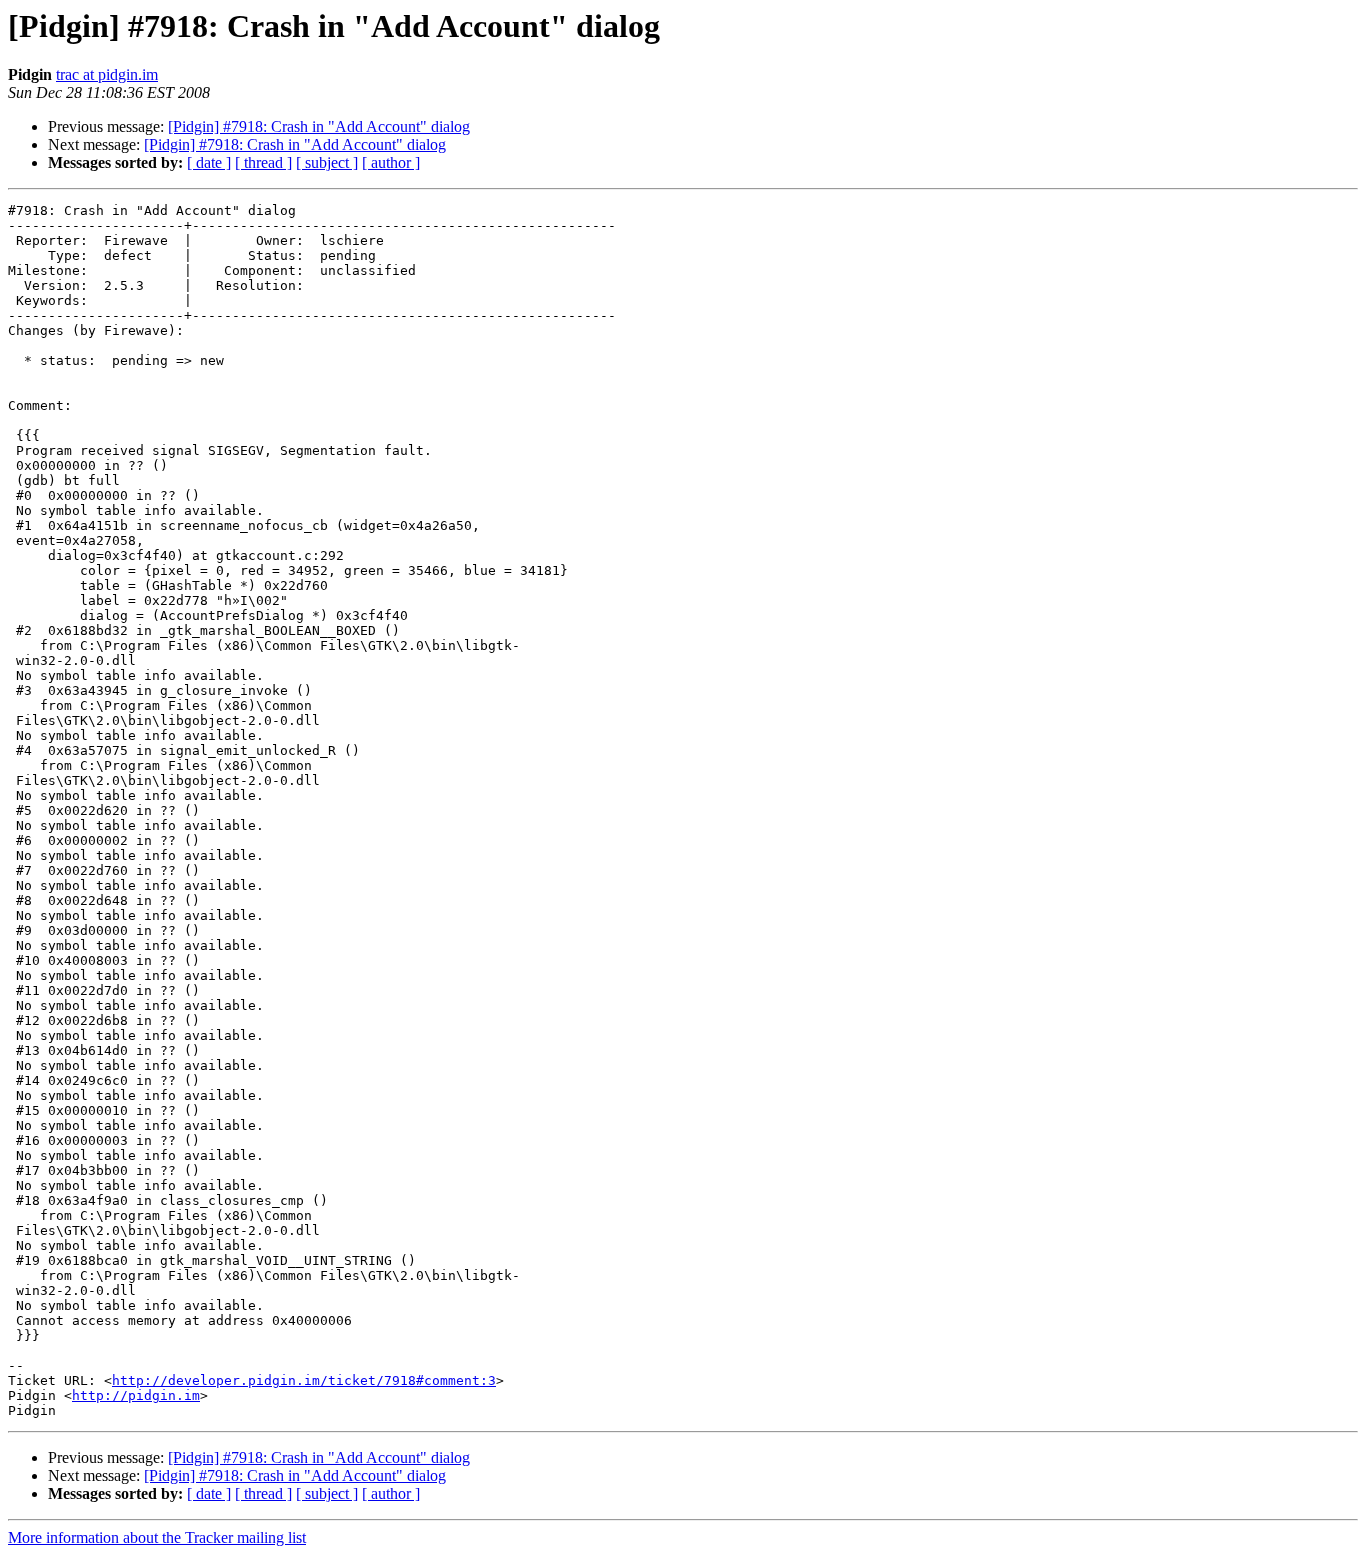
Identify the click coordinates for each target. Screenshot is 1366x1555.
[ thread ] (263, 162)
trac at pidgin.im (107, 74)
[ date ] (209, 162)
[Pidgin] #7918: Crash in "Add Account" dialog (319, 126)
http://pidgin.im (136, 1395)
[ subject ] (327, 162)
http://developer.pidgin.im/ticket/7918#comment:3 (304, 1380)
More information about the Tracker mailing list (157, 1537)
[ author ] (391, 162)
